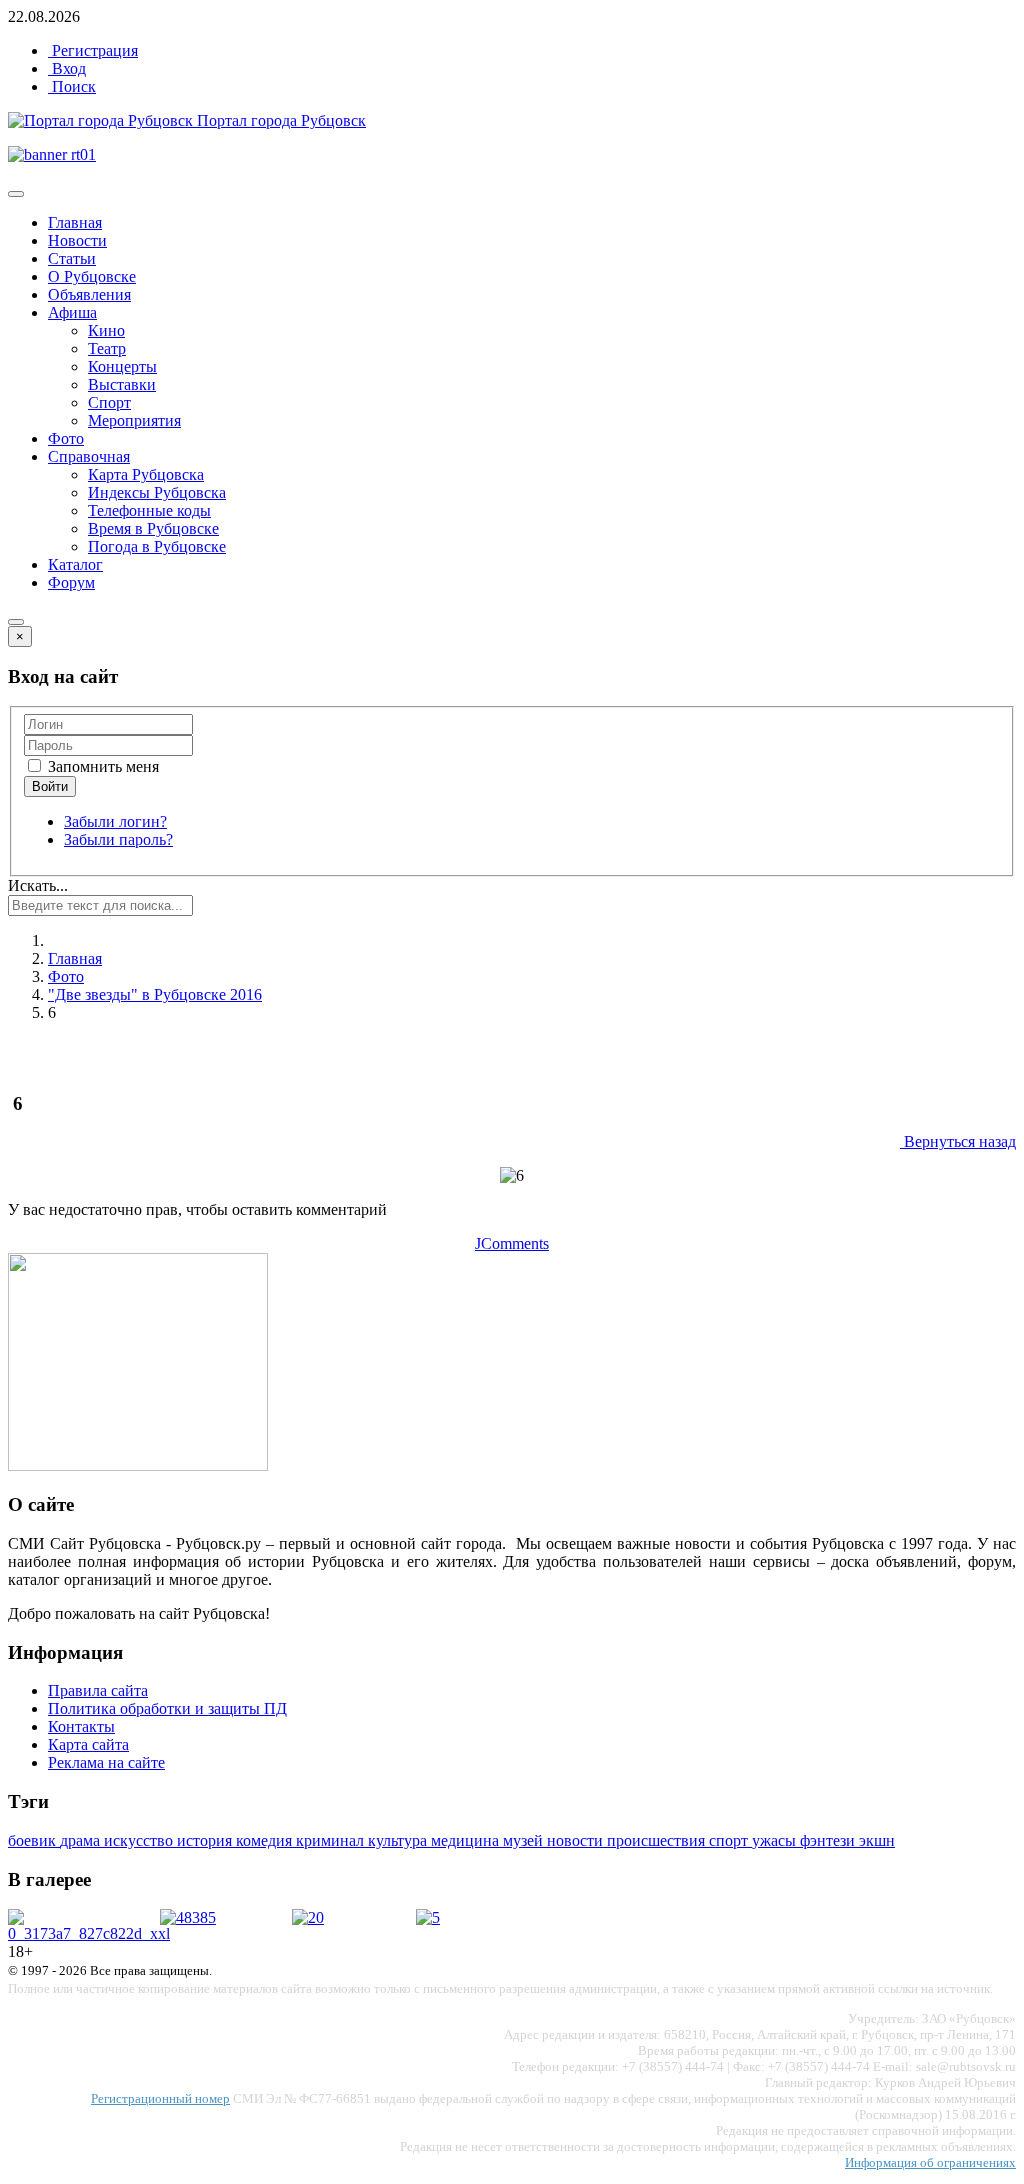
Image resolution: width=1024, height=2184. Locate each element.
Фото (66, 438)
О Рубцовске (92, 276)
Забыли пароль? (118, 839)
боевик (34, 1840)
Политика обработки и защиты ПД (167, 1708)
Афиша (72, 312)
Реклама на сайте (106, 1762)
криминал (332, 1840)
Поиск (72, 86)
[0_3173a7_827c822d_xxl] (89, 1933)
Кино (106, 330)
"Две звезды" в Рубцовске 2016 (155, 994)
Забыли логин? (115, 821)
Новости (77, 240)
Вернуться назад (958, 1141)
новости (577, 1840)
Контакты (81, 1726)
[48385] (188, 1917)
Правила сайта (98, 1690)
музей (525, 1840)
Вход (67, 68)
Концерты (122, 366)
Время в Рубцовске (153, 528)
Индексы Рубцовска (157, 492)
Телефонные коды (149, 510)
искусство (140, 1840)
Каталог (75, 564)
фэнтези (829, 1840)
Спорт (109, 402)
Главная (75, 222)
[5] (428, 1917)
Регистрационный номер (160, 2098)
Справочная (89, 456)
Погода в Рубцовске (157, 546)
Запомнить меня (101, 766)
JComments (512, 1243)
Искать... (38, 885)
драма (82, 1840)
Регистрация (93, 50)
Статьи (72, 258)
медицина (467, 1840)
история (206, 1840)
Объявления (89, 294)
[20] (308, 1917)
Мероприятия (134, 420)
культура (399, 1840)
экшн (877, 1840)
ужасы (776, 1840)
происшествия (658, 1840)
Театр (107, 348)
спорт (730, 1840)
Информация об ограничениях (930, 2162)
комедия (266, 1840)
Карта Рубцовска (146, 474)
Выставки (122, 384)
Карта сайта (88, 1744)
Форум (71, 582)
